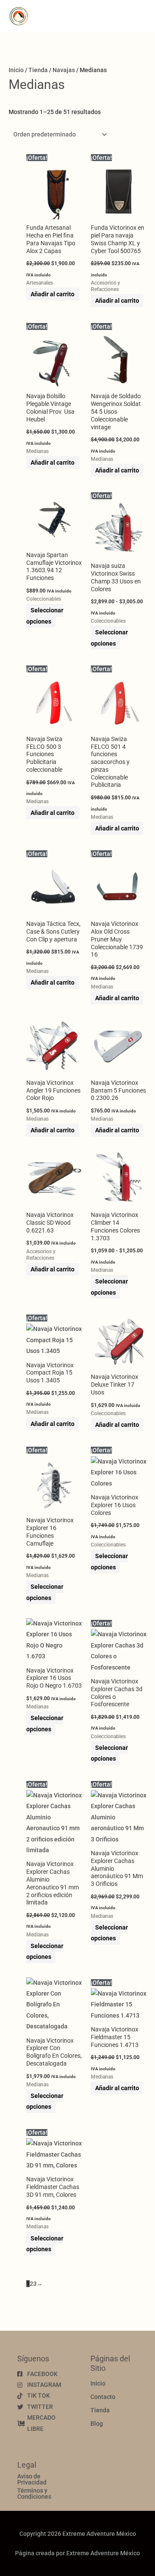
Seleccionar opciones (45, 616)
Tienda (38, 70)
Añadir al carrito (53, 294)
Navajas (64, 70)
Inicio (16, 70)
